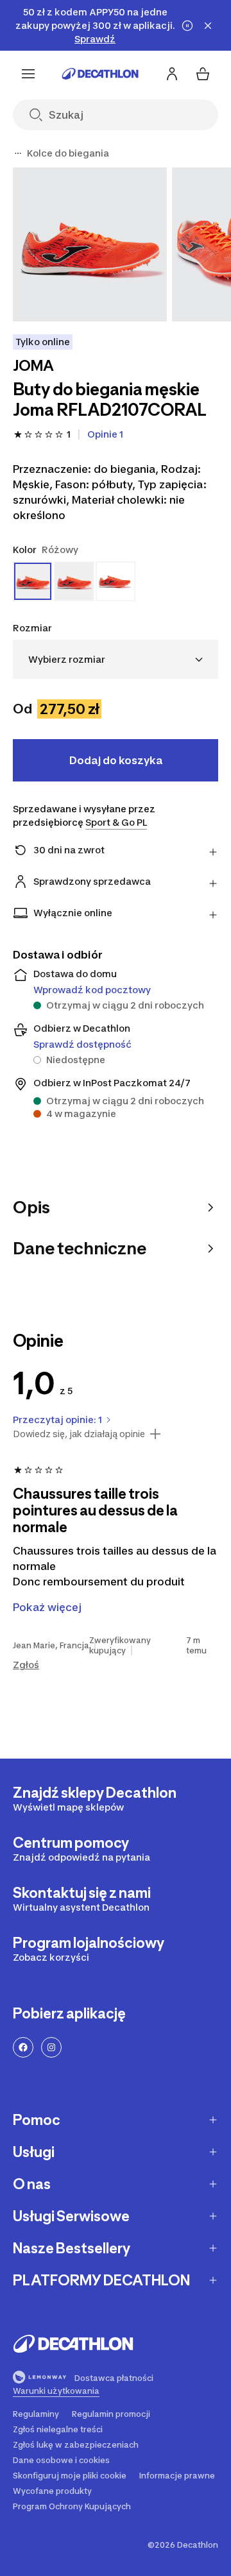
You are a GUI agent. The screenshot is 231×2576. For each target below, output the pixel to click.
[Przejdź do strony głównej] (100, 74)
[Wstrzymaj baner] (187, 26)
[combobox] (116, 659)
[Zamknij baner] (208, 26)
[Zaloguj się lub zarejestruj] (172, 74)
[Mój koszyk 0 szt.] (203, 74)
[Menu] (28, 74)
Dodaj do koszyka (116, 760)
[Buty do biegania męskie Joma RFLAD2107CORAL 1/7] (90, 244)
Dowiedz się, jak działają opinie (79, 1434)
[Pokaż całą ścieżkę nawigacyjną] (18, 153)
